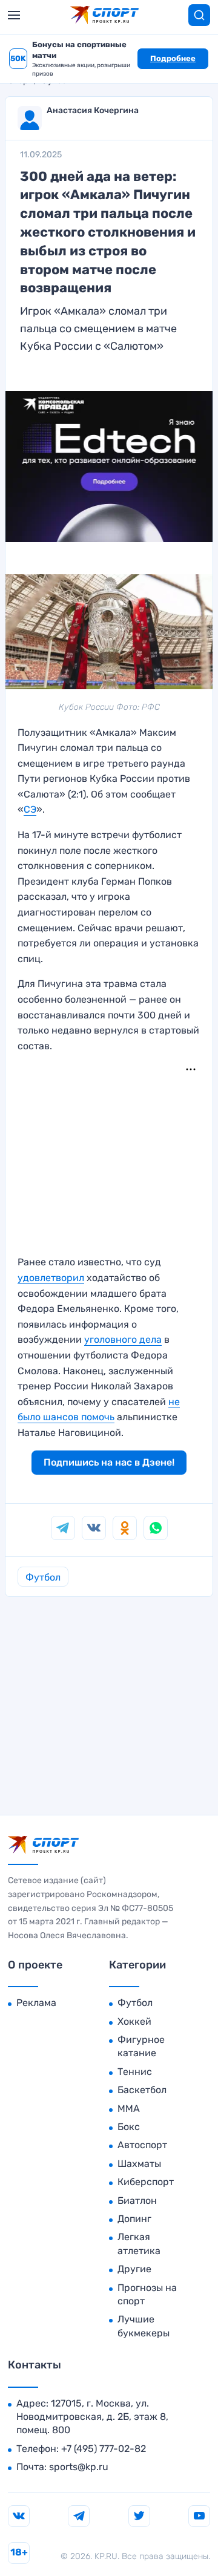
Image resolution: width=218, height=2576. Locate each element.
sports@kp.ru (79, 2467)
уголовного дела (123, 1339)
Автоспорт (142, 2145)
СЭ (30, 809)
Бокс (129, 2127)
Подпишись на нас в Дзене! (109, 1462)
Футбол (43, 1577)
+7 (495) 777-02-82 (104, 2449)
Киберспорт (146, 2182)
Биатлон (137, 2201)
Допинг (134, 2219)
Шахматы (139, 2164)
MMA (129, 2109)
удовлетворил (51, 1278)
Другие (134, 2269)
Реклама (36, 2003)
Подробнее (173, 58)
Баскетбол (142, 2090)
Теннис (135, 2072)
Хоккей (134, 2021)
